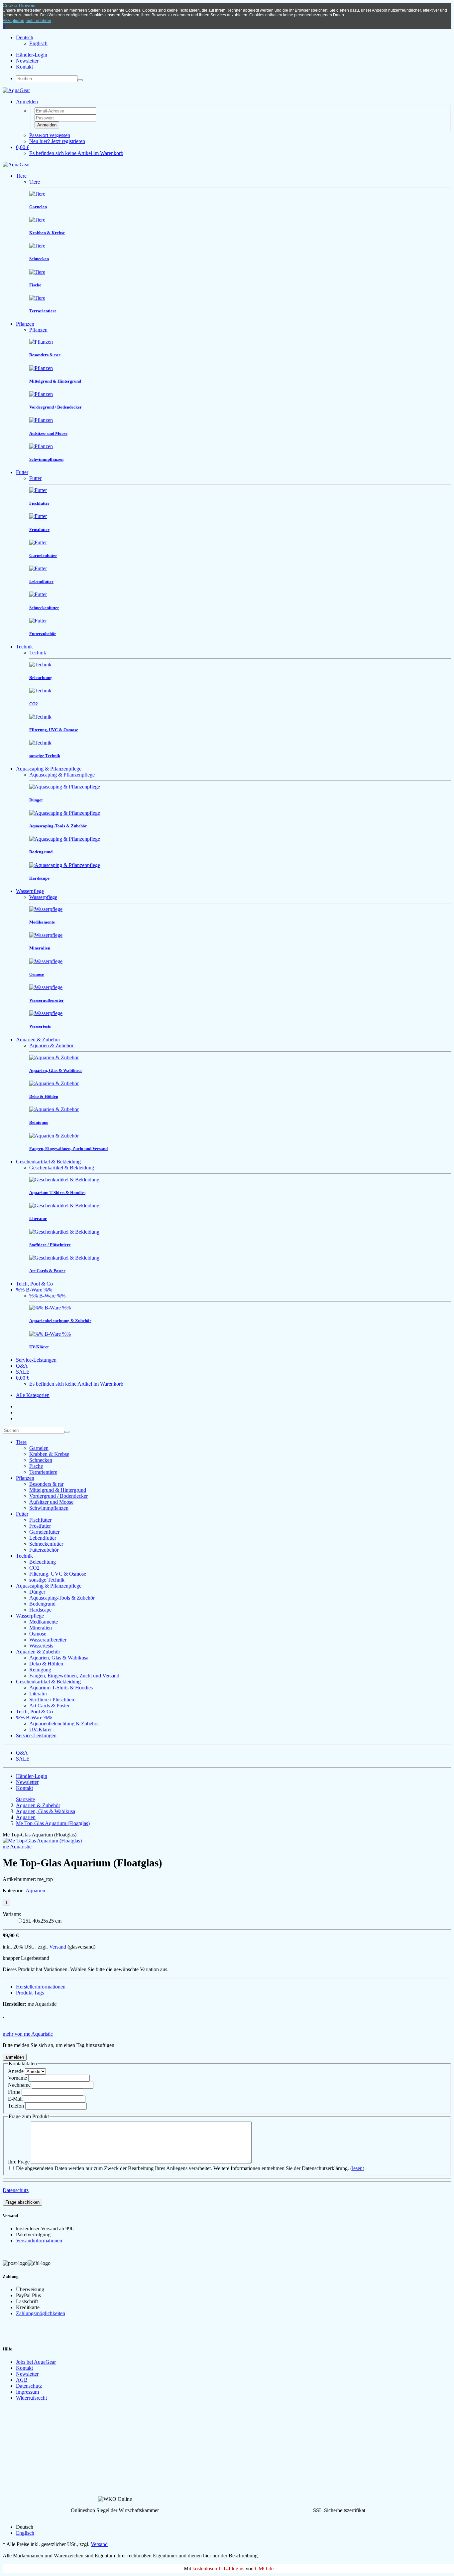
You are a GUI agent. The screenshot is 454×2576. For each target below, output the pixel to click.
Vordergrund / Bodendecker (58, 1496)
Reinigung (40, 1670)
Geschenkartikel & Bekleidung (48, 1162)
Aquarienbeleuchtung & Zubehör (64, 1723)
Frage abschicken (22, 2202)
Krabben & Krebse (49, 1454)
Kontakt (24, 67)
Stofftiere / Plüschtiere (52, 1700)
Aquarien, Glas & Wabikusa (59, 1658)
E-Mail (15, 2099)
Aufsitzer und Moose (51, 1502)
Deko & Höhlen (46, 1664)
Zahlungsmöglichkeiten (41, 2313)
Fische (36, 1466)
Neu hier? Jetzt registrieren (57, 141)
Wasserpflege (30, 891)
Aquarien (35, 1890)
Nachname (19, 2085)
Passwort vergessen (50, 135)
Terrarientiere (43, 1472)
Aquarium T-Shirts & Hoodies (61, 1688)
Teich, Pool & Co (34, 1284)
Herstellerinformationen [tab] (41, 1987)
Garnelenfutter (44, 1532)
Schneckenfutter (46, 1544)
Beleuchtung (43, 1562)
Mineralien (41, 1628)
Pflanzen (25, 324)
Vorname (17, 2078)
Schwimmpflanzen (49, 1508)
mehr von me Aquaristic (28, 2034)
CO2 (34, 1568)
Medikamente (44, 1622)
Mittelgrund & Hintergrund (58, 1490)
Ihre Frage (19, 2162)
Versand (58, 1947)
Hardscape (40, 1610)
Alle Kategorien (33, 1395)
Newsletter (27, 61)
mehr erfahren (38, 21)
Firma (14, 2092)
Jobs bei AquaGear (36, 2362)
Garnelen (39, 1448)
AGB (22, 2380)
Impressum (27, 2392)
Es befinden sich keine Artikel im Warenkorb (76, 153)
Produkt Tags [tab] (30, 1993)
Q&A (22, 1366)
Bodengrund (42, 1604)
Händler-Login (32, 55)
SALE (23, 1372)
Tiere (21, 176)
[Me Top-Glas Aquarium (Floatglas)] (42, 1841)
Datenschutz (16, 2190)
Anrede (16, 2071)
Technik (24, 647)
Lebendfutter (43, 1538)
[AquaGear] (16, 90)
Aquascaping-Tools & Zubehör (62, 1598)
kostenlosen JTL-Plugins (218, 2569)
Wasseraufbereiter (48, 1640)
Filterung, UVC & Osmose (58, 1574)
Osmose (38, 1634)
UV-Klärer (41, 1729)
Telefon (16, 2106)
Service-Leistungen (36, 1360)
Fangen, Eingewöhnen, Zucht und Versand (74, 1676)
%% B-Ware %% (34, 1290)
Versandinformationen (39, 2240)
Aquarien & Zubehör (38, 1039)
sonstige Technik (47, 1580)
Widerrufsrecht (31, 2398)
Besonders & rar (46, 1484)
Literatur (38, 1694)
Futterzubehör (44, 1550)
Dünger (37, 1592)
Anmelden (47, 125)
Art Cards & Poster (49, 1706)
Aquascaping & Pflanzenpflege (49, 769)
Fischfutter (40, 1520)
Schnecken (41, 1460)
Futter (22, 472)
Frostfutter (40, 1526)
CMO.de (264, 2569)
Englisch (38, 43)
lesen (357, 2168)
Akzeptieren (13, 21)
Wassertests (41, 1646)
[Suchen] (80, 80)
